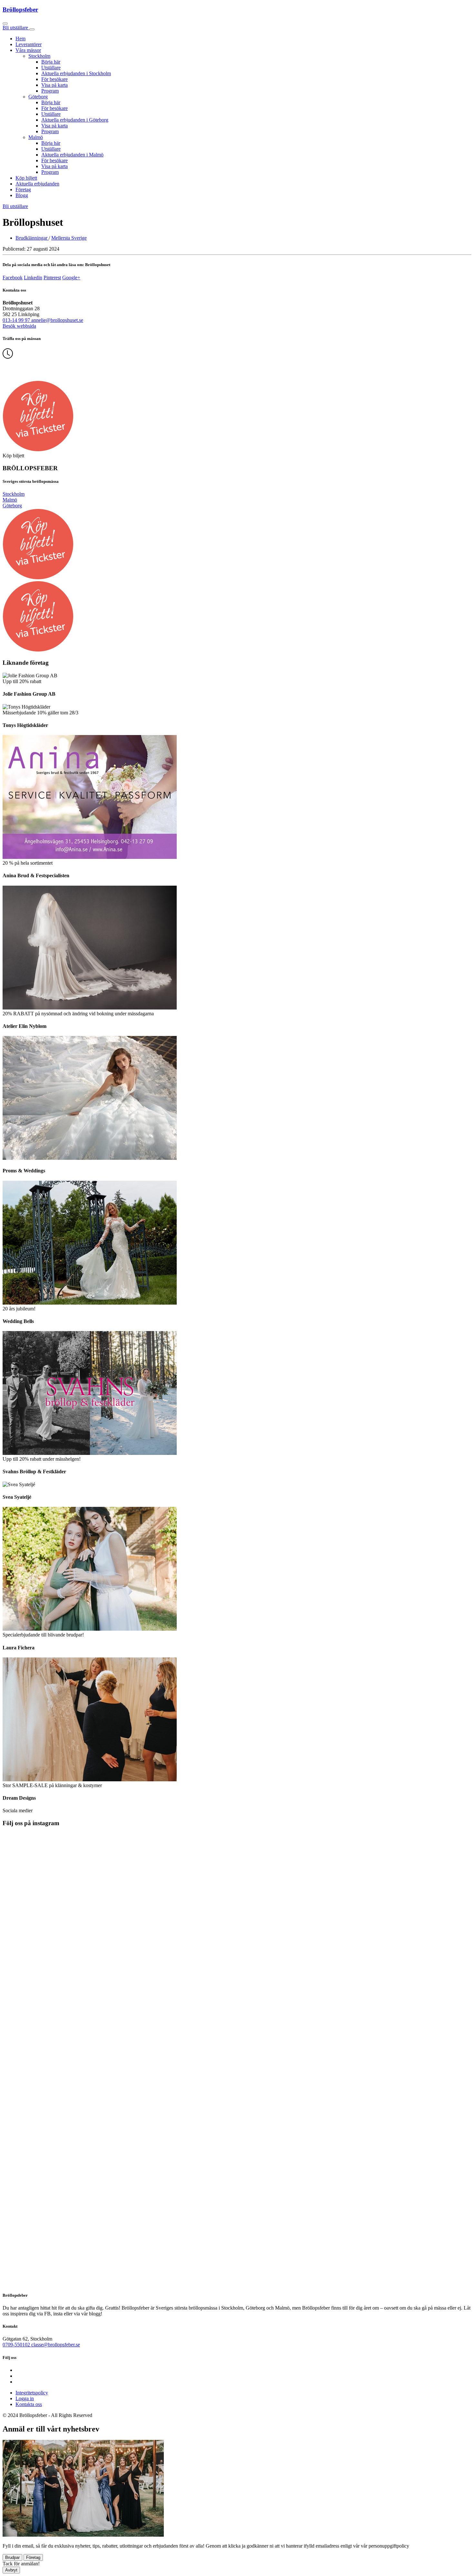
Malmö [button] (36, 137)
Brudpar (12, 2557)
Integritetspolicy (32, 2393)
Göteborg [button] (38, 97)
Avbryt (11, 2570)
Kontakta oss (29, 2404)
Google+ (71, 278)
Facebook (13, 278)
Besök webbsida (19, 326)
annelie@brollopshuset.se (57, 320)
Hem (20, 39)
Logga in (25, 2398)
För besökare (54, 79)
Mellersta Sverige (69, 238)
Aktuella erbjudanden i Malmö (72, 155)
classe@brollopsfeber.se (56, 2345)
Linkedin (33, 278)
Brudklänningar (32, 238)
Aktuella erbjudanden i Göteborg (75, 120)
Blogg (22, 195)
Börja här (51, 62)
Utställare (51, 68)
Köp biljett (26, 178)
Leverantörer (29, 44)
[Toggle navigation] (32, 29)
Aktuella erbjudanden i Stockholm (76, 73)
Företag (23, 189)
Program (50, 91)
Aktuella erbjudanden (37, 184)
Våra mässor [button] (28, 50)
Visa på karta (54, 85)
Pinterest (52, 278)
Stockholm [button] (39, 56)
